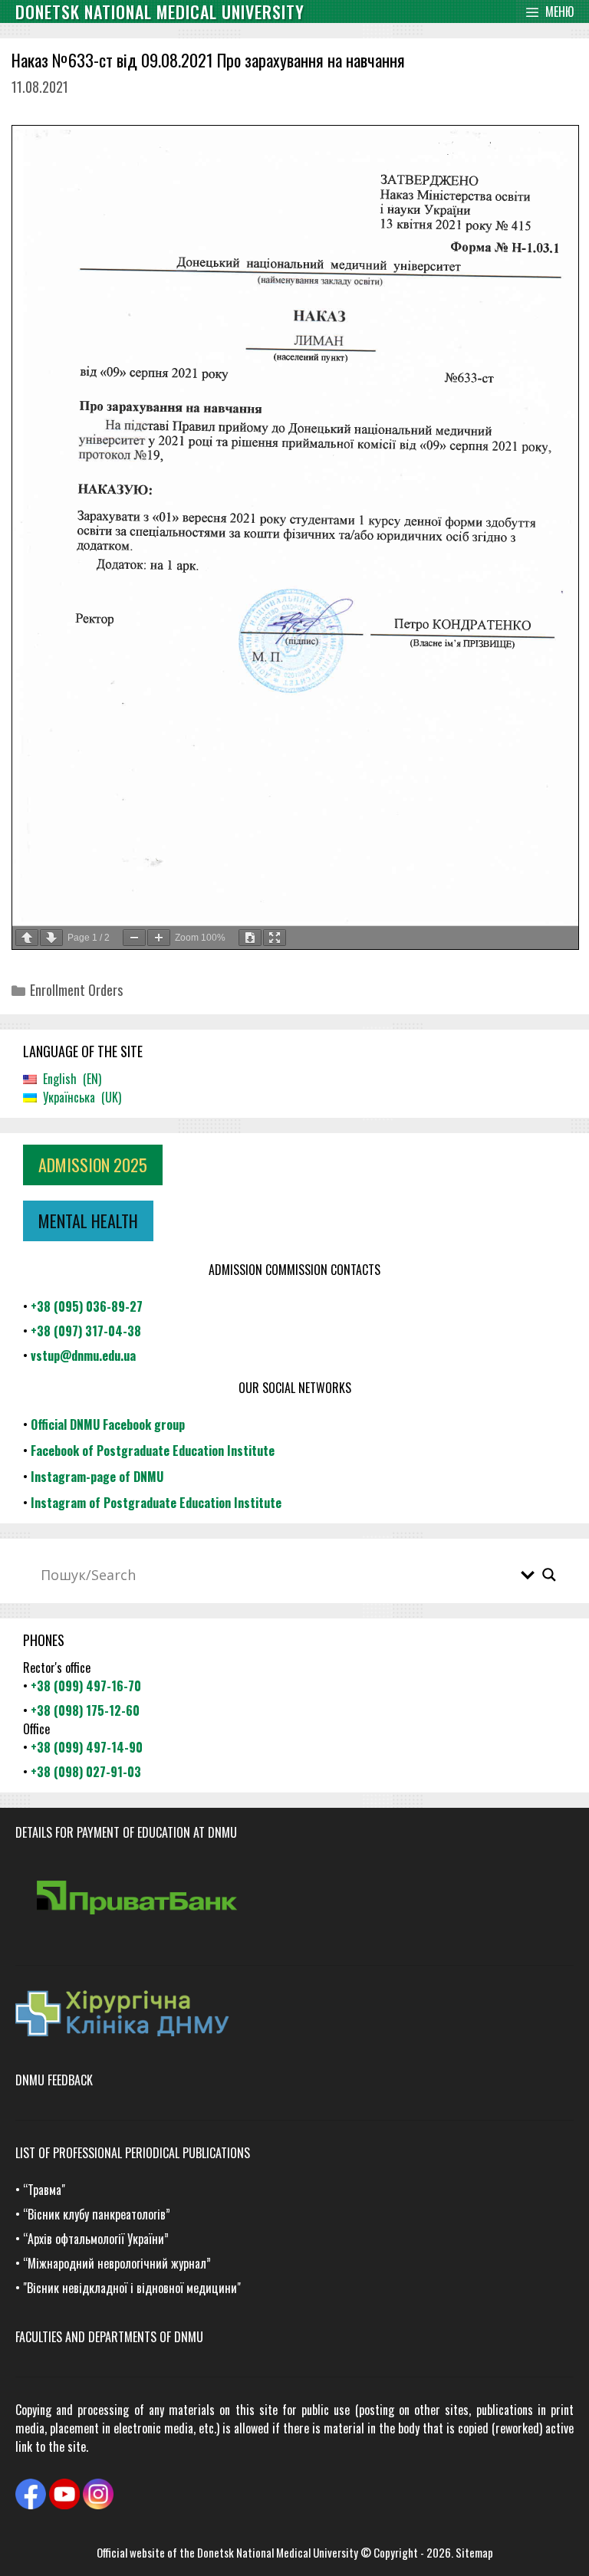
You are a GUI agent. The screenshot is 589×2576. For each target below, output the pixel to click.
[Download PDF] (250, 938)
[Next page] (51, 938)
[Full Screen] (275, 938)
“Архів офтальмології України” (96, 2239)
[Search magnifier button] (549, 1575)
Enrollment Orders (76, 990)
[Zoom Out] (134, 938)
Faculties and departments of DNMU (109, 2337)
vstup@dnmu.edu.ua (83, 1355)
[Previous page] (27, 938)
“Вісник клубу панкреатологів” (97, 2214)
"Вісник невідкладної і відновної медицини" (132, 2288)
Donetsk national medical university (160, 11)
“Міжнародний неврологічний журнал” (117, 2263)
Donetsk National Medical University (278, 2552)
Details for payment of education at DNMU (126, 1832)
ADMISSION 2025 (93, 1165)
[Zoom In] (159, 938)
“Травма (42, 2190)
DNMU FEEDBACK (54, 2080)
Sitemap (474, 2552)
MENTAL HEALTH (88, 1221)
